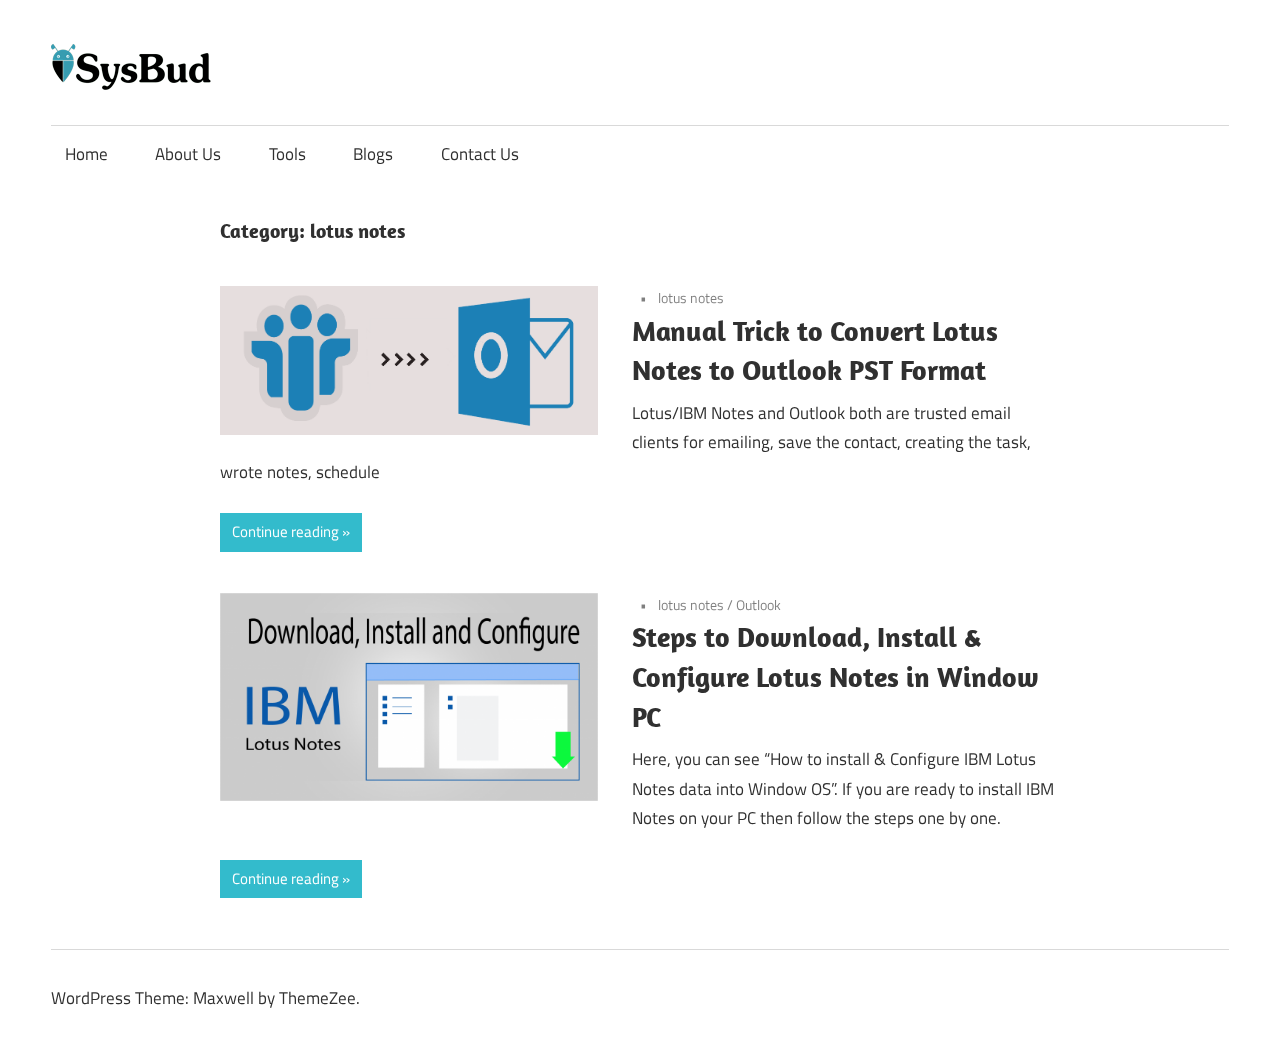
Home (86, 154)
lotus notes (691, 297)
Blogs (373, 154)
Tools (287, 154)
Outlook (758, 604)
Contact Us (480, 154)
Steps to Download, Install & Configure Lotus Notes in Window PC (835, 676)
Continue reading (285, 531)
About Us (188, 154)
